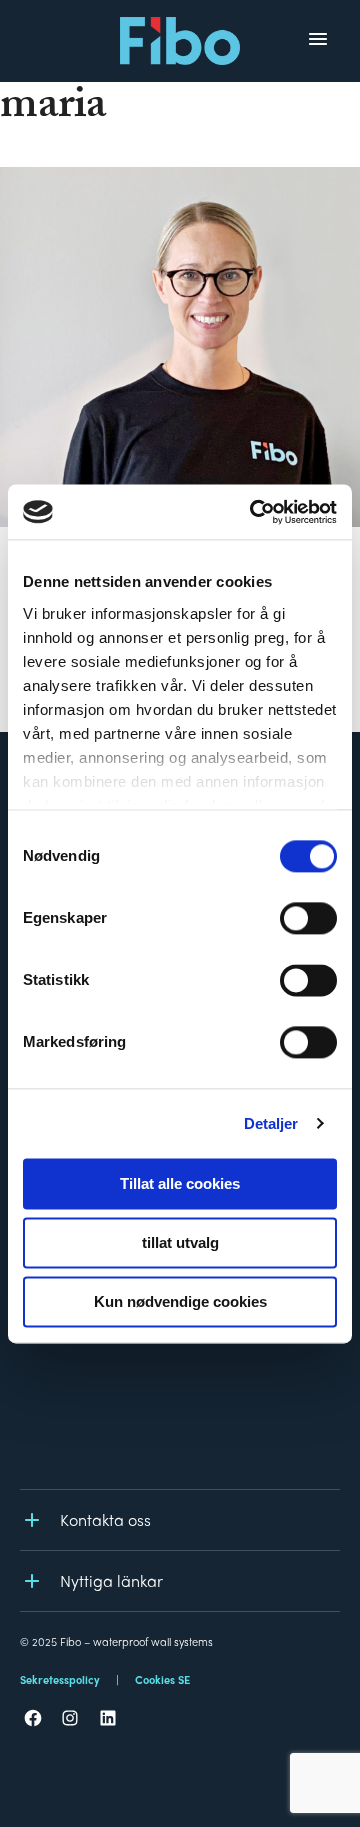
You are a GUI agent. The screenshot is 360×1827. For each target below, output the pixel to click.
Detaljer (271, 1123)
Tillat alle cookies (180, 1183)
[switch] (308, 918)
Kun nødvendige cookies (180, 1301)
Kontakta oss (105, 1519)
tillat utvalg (180, 1242)
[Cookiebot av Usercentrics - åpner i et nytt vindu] (254, 512)
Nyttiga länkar (111, 1580)
